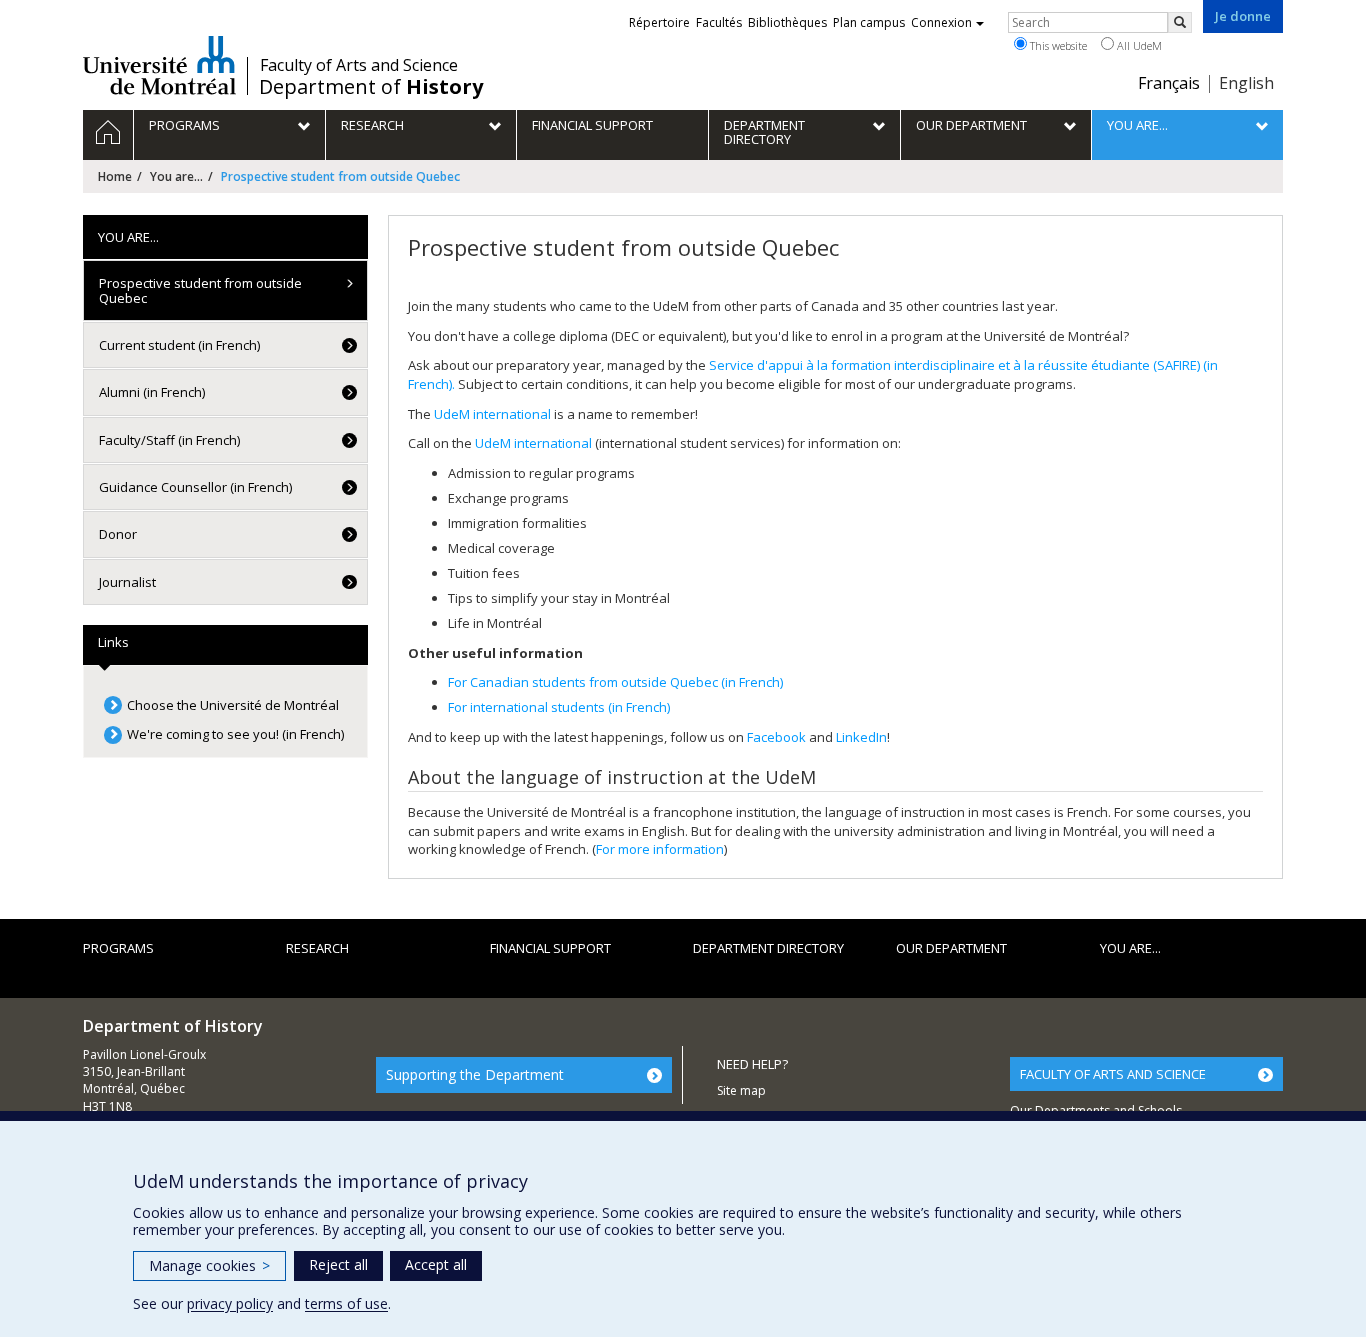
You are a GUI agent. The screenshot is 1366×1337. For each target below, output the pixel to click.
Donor (118, 534)
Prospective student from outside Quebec (200, 290)
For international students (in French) (559, 707)
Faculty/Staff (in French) (169, 440)
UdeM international (492, 414)
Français (1169, 83)
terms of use (346, 1303)
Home (115, 176)
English (1246, 83)
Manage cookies (209, 1265)
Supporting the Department (475, 1074)
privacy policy (230, 1303)
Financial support (550, 948)
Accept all (436, 1264)
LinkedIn (861, 737)
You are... (176, 176)
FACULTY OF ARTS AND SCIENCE (1113, 1074)
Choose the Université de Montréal (233, 705)
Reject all (338, 1264)
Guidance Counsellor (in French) (195, 487)
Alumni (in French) (152, 392)
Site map (741, 1090)
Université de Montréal (159, 65)
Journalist (127, 582)
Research (317, 948)
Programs (118, 948)
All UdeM (1138, 45)
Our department (951, 948)
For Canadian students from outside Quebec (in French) (615, 682)
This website (1057, 45)
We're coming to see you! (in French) (235, 734)
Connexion (941, 22)
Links (113, 642)
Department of (371, 87)
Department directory (768, 948)
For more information (660, 849)
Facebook (776, 737)
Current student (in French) (179, 345)
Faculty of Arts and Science (359, 65)
